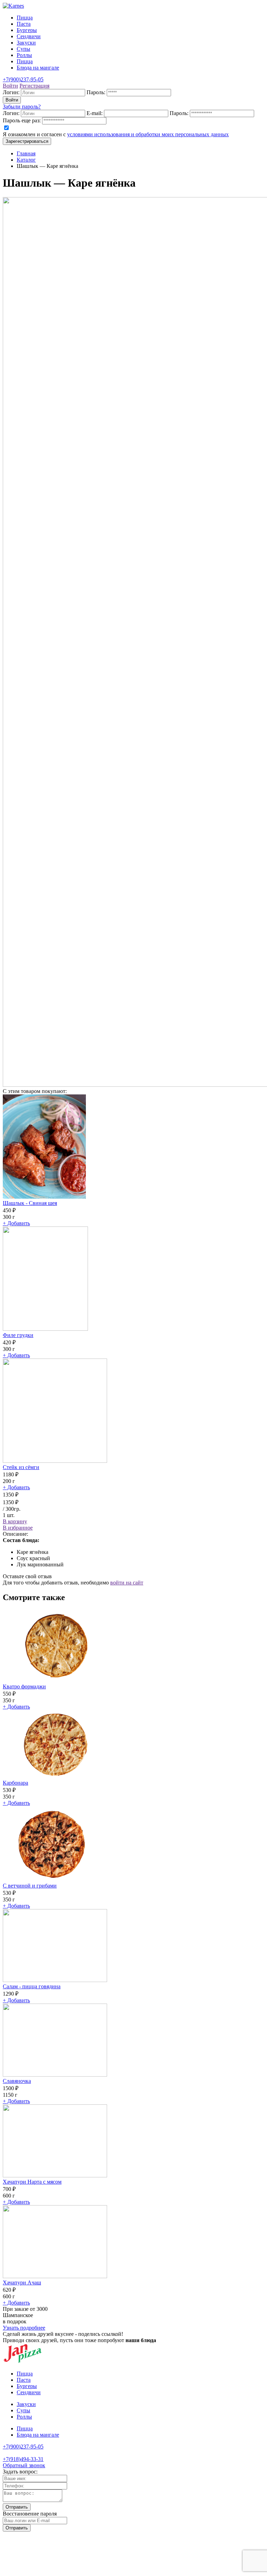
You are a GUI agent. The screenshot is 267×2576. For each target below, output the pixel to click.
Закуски (26, 43)
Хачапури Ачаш (22, 2282)
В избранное (18, 1528)
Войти (12, 100)
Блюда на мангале (38, 68)
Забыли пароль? (22, 107)
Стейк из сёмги (21, 1467)
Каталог (26, 160)
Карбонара (15, 1783)
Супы (23, 49)
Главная (26, 153)
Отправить (17, 2507)
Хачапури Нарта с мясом (32, 2182)
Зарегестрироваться (27, 141)
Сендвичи (29, 36)
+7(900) (23, 2447)
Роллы (24, 55)
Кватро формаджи (24, 1686)
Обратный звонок (24, 2465)
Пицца (25, 18)
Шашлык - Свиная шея (30, 1203)
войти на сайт (127, 1583)
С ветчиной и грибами (30, 1886)
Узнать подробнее (24, 2328)
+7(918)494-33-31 (23, 2459)
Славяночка (17, 2081)
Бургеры (27, 30)
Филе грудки (18, 1335)
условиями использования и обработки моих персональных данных (148, 134)
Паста (24, 24)
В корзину (15, 1521)
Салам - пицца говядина (32, 1986)
